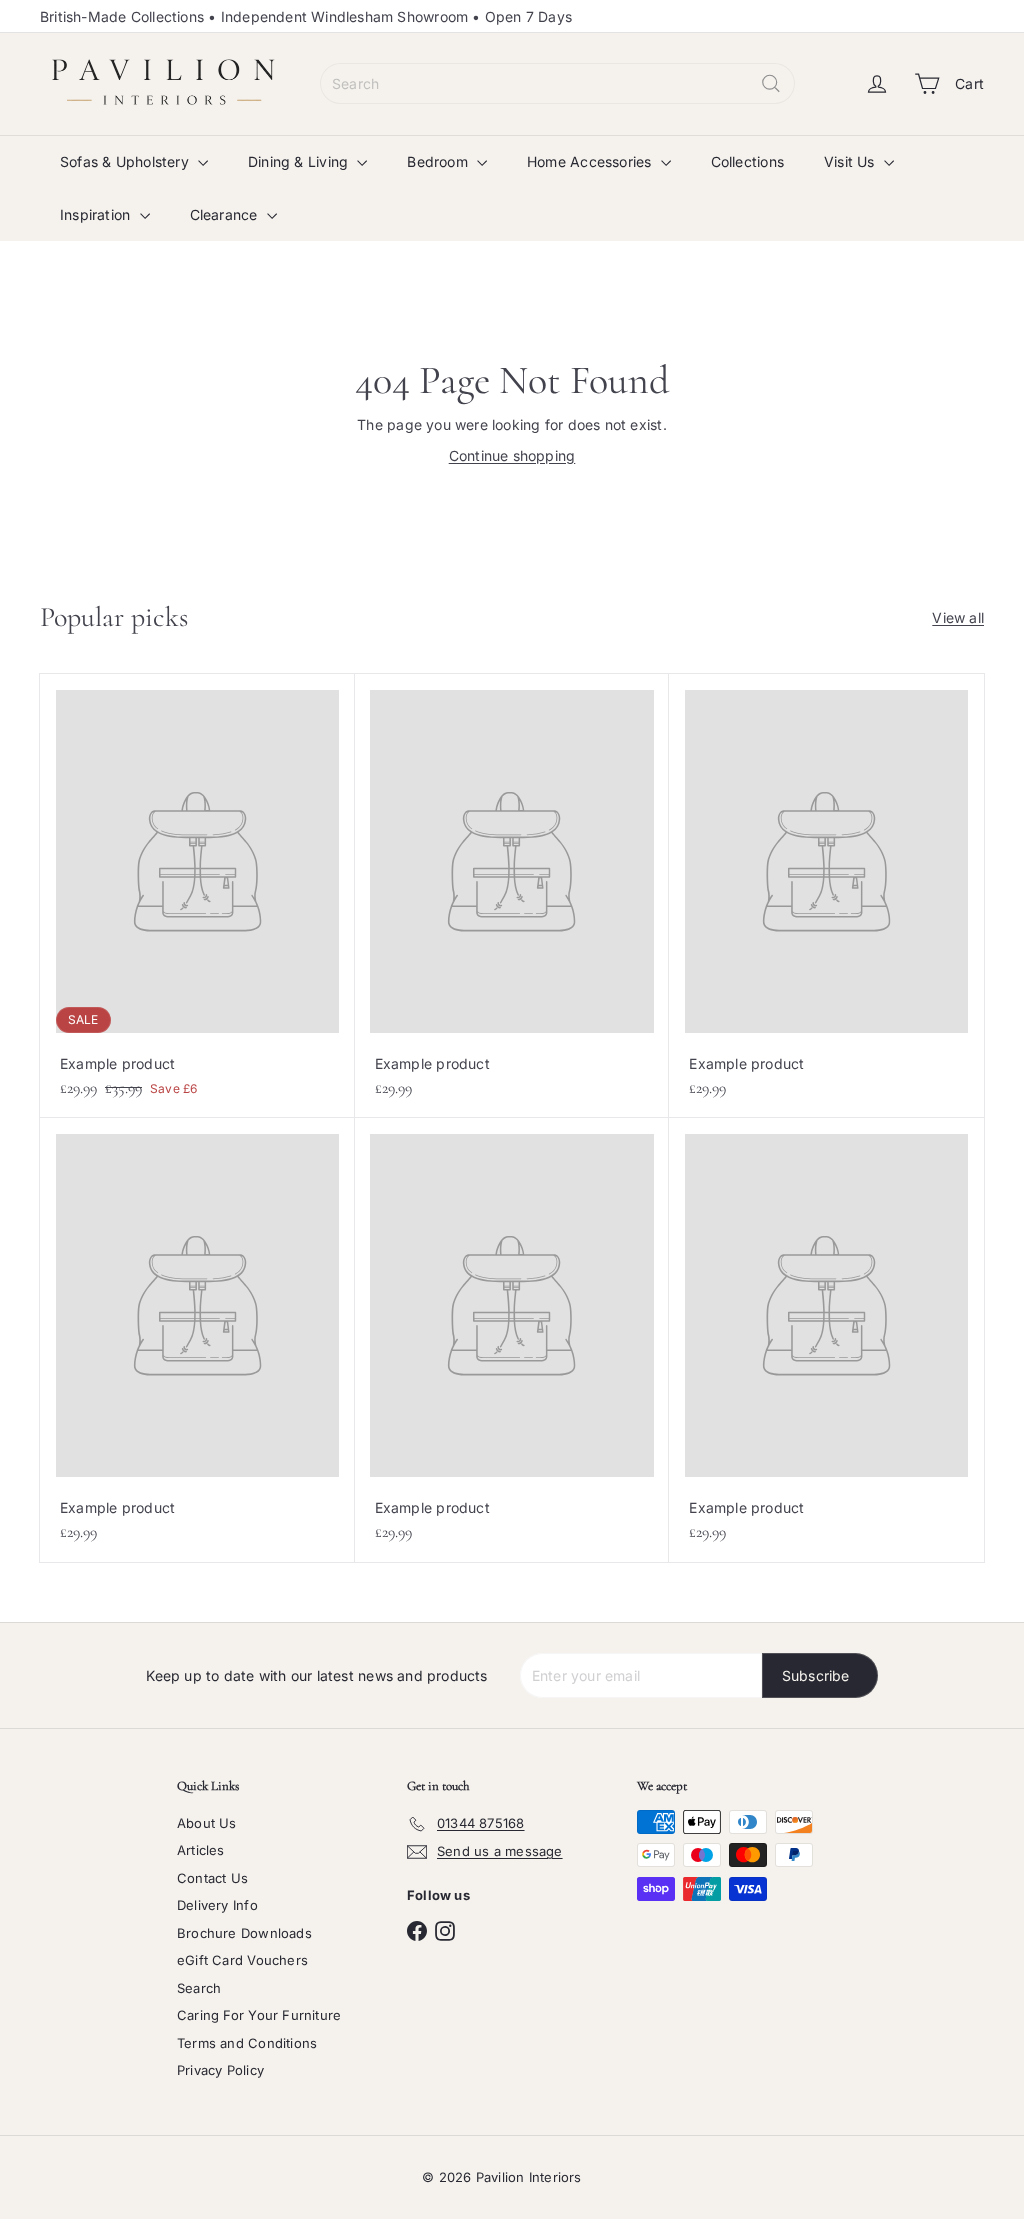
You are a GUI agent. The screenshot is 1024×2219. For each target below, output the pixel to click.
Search (199, 1988)
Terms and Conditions (247, 2043)
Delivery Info (217, 1905)
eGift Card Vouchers (242, 1960)
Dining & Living (300, 161)
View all (958, 617)
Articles (201, 1850)
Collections (747, 161)
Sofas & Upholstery (126, 161)
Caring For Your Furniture (259, 2015)
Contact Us (212, 1878)
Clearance (226, 214)
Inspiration (97, 214)
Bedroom (439, 161)
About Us (207, 1823)
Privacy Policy (220, 2070)
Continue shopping (512, 455)
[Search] (771, 83)
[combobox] (557, 83)
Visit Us (851, 161)
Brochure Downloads (244, 1933)
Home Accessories (591, 161)
